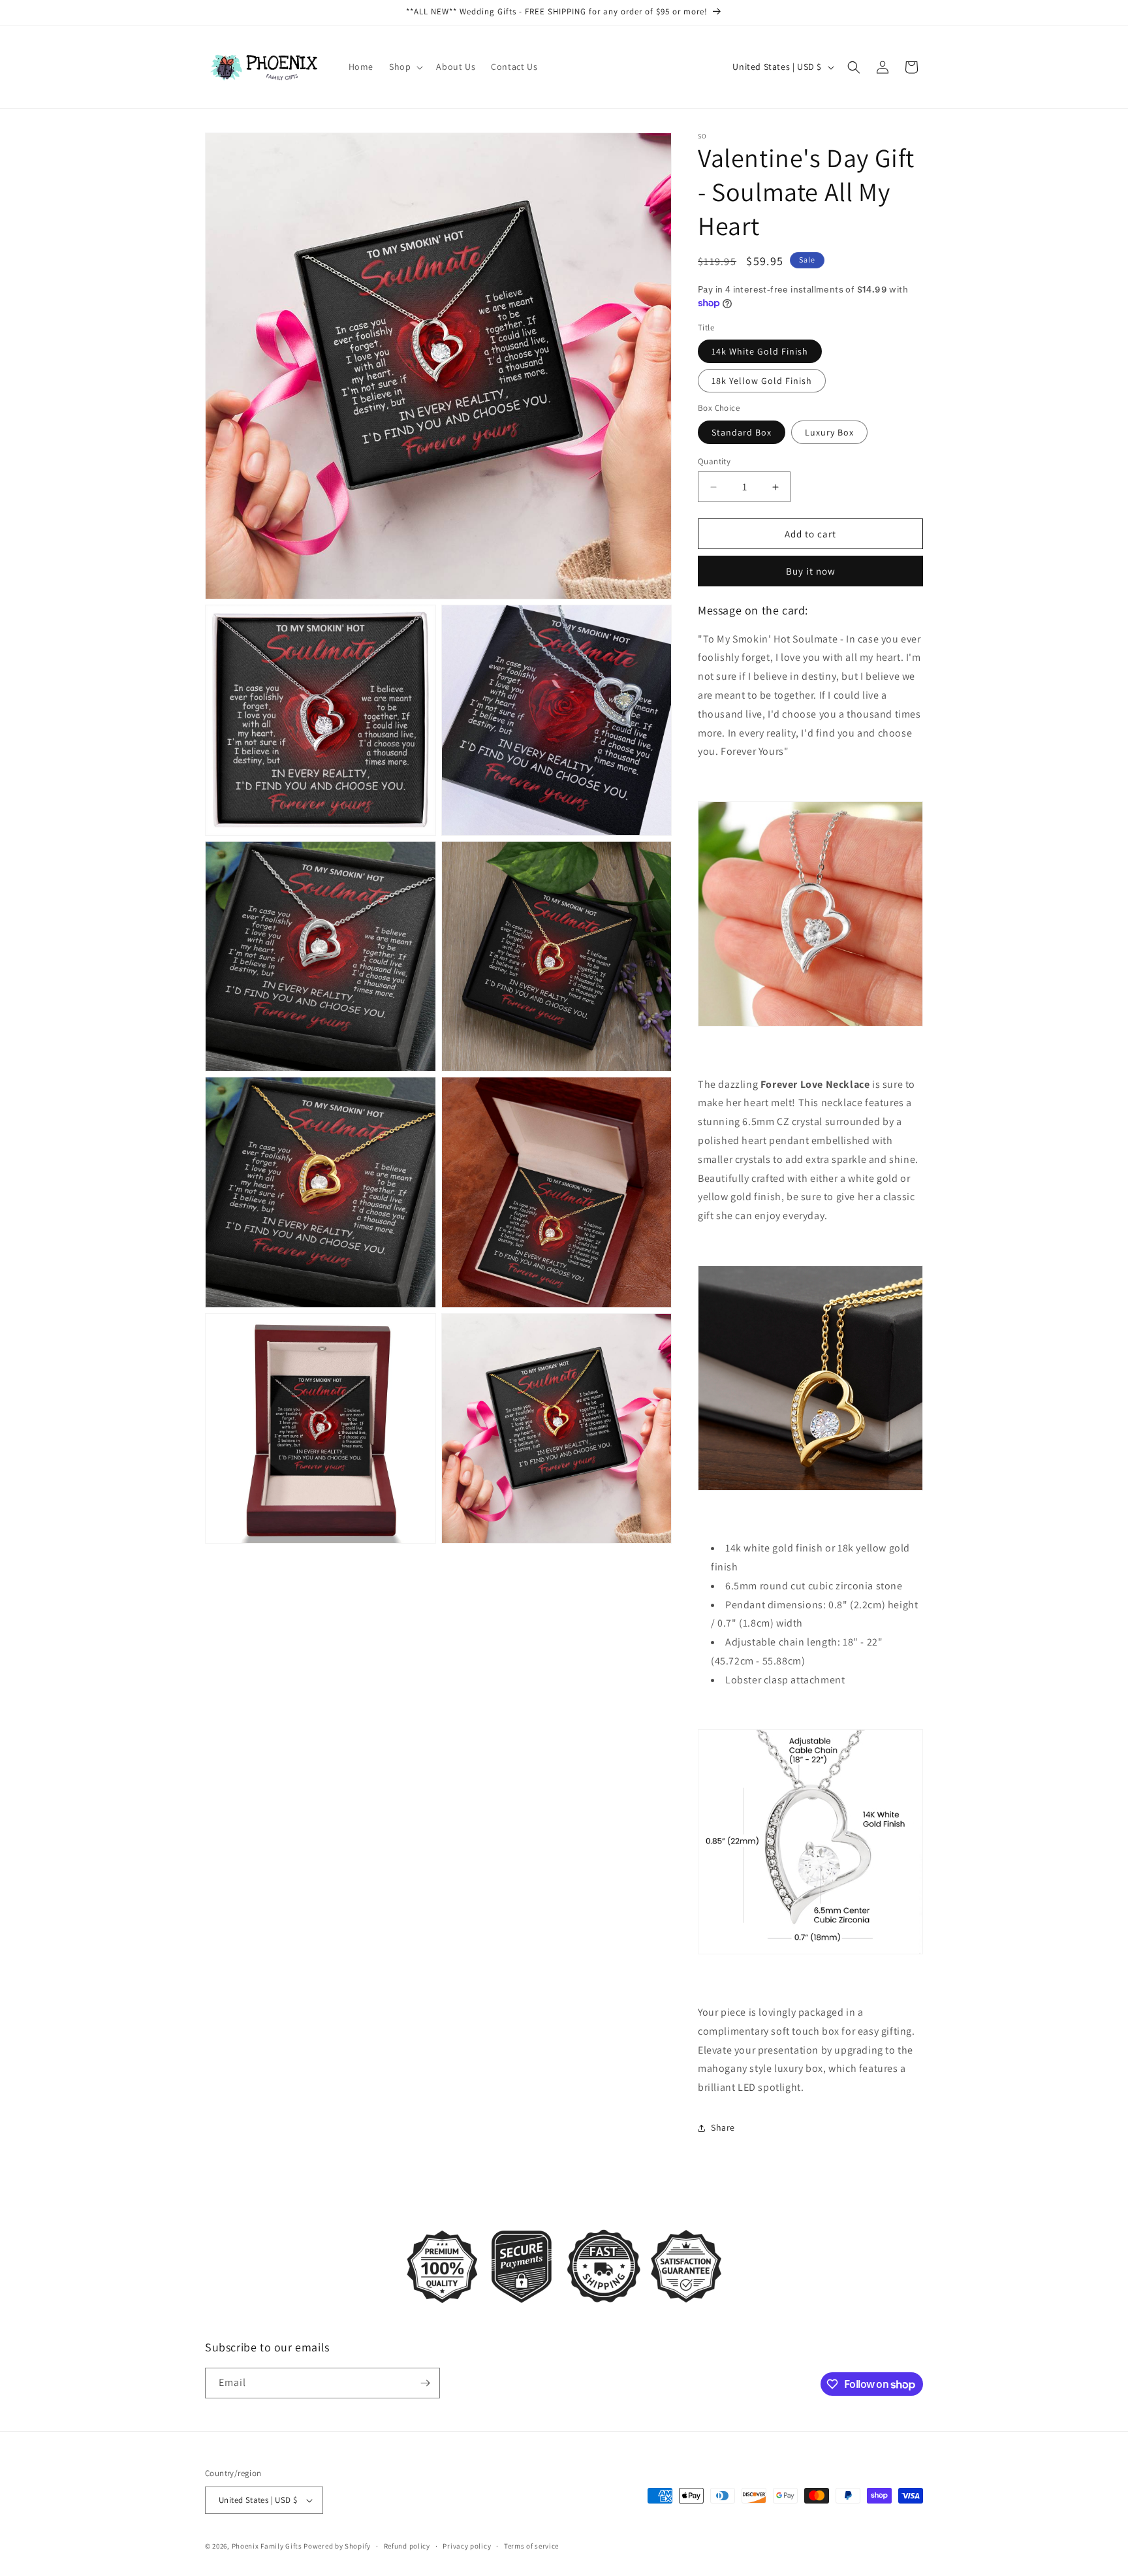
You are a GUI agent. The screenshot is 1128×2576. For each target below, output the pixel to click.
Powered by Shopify (337, 2546)
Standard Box (742, 432)
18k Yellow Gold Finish (762, 381)
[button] (405, 67)
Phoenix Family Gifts (267, 2546)
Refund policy (407, 2546)
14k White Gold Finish (760, 351)
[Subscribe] (425, 2383)
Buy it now (811, 571)
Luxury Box (829, 432)
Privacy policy (467, 2546)
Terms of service (531, 2546)
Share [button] (723, 2127)
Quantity (714, 461)
